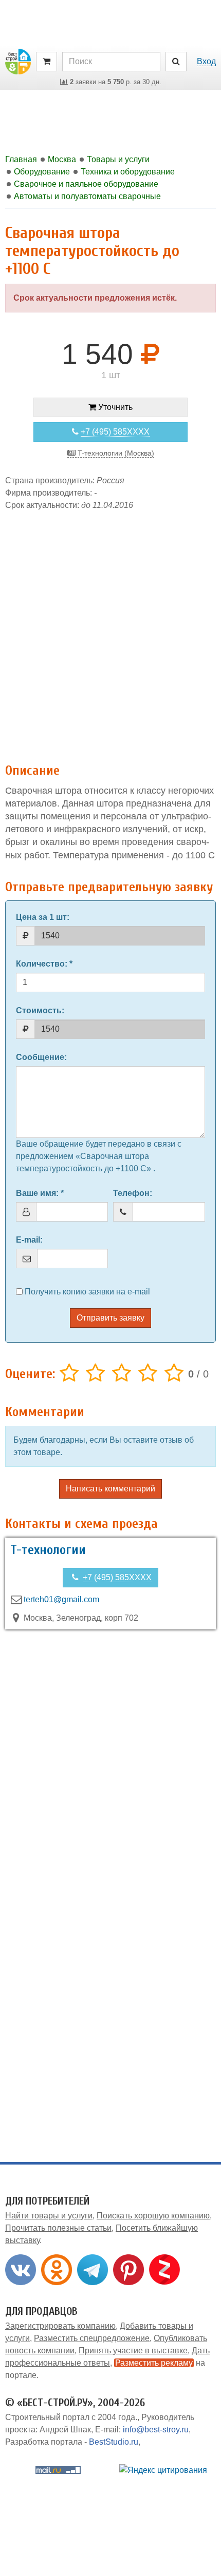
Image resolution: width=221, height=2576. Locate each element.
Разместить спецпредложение (92, 2338)
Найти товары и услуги (49, 2216)
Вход (206, 61)
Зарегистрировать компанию (60, 2326)
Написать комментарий (110, 1489)
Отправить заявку (110, 1318)
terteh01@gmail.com (61, 1599)
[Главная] (18, 61)
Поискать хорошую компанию (153, 2216)
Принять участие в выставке (133, 2351)
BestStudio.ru (114, 2442)
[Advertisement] (110, 632)
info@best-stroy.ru (156, 2430)
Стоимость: (40, 1010)
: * (44, 964)
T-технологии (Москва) (115, 453)
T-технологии (48, 1550)
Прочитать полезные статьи (58, 2228)
